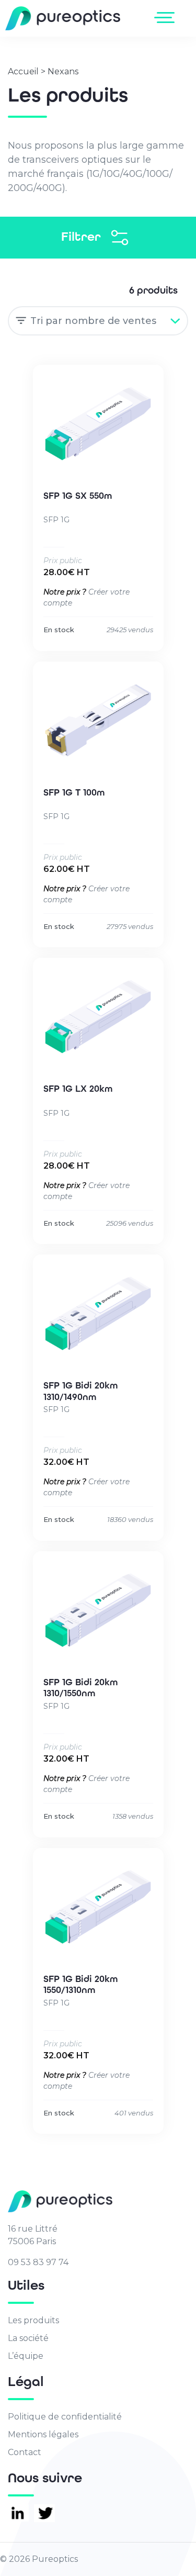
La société (28, 2338)
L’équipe (26, 2356)
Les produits (33, 2320)
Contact (25, 2452)
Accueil (23, 71)
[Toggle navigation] (166, 17)
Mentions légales (43, 2434)
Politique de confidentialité (65, 2417)
